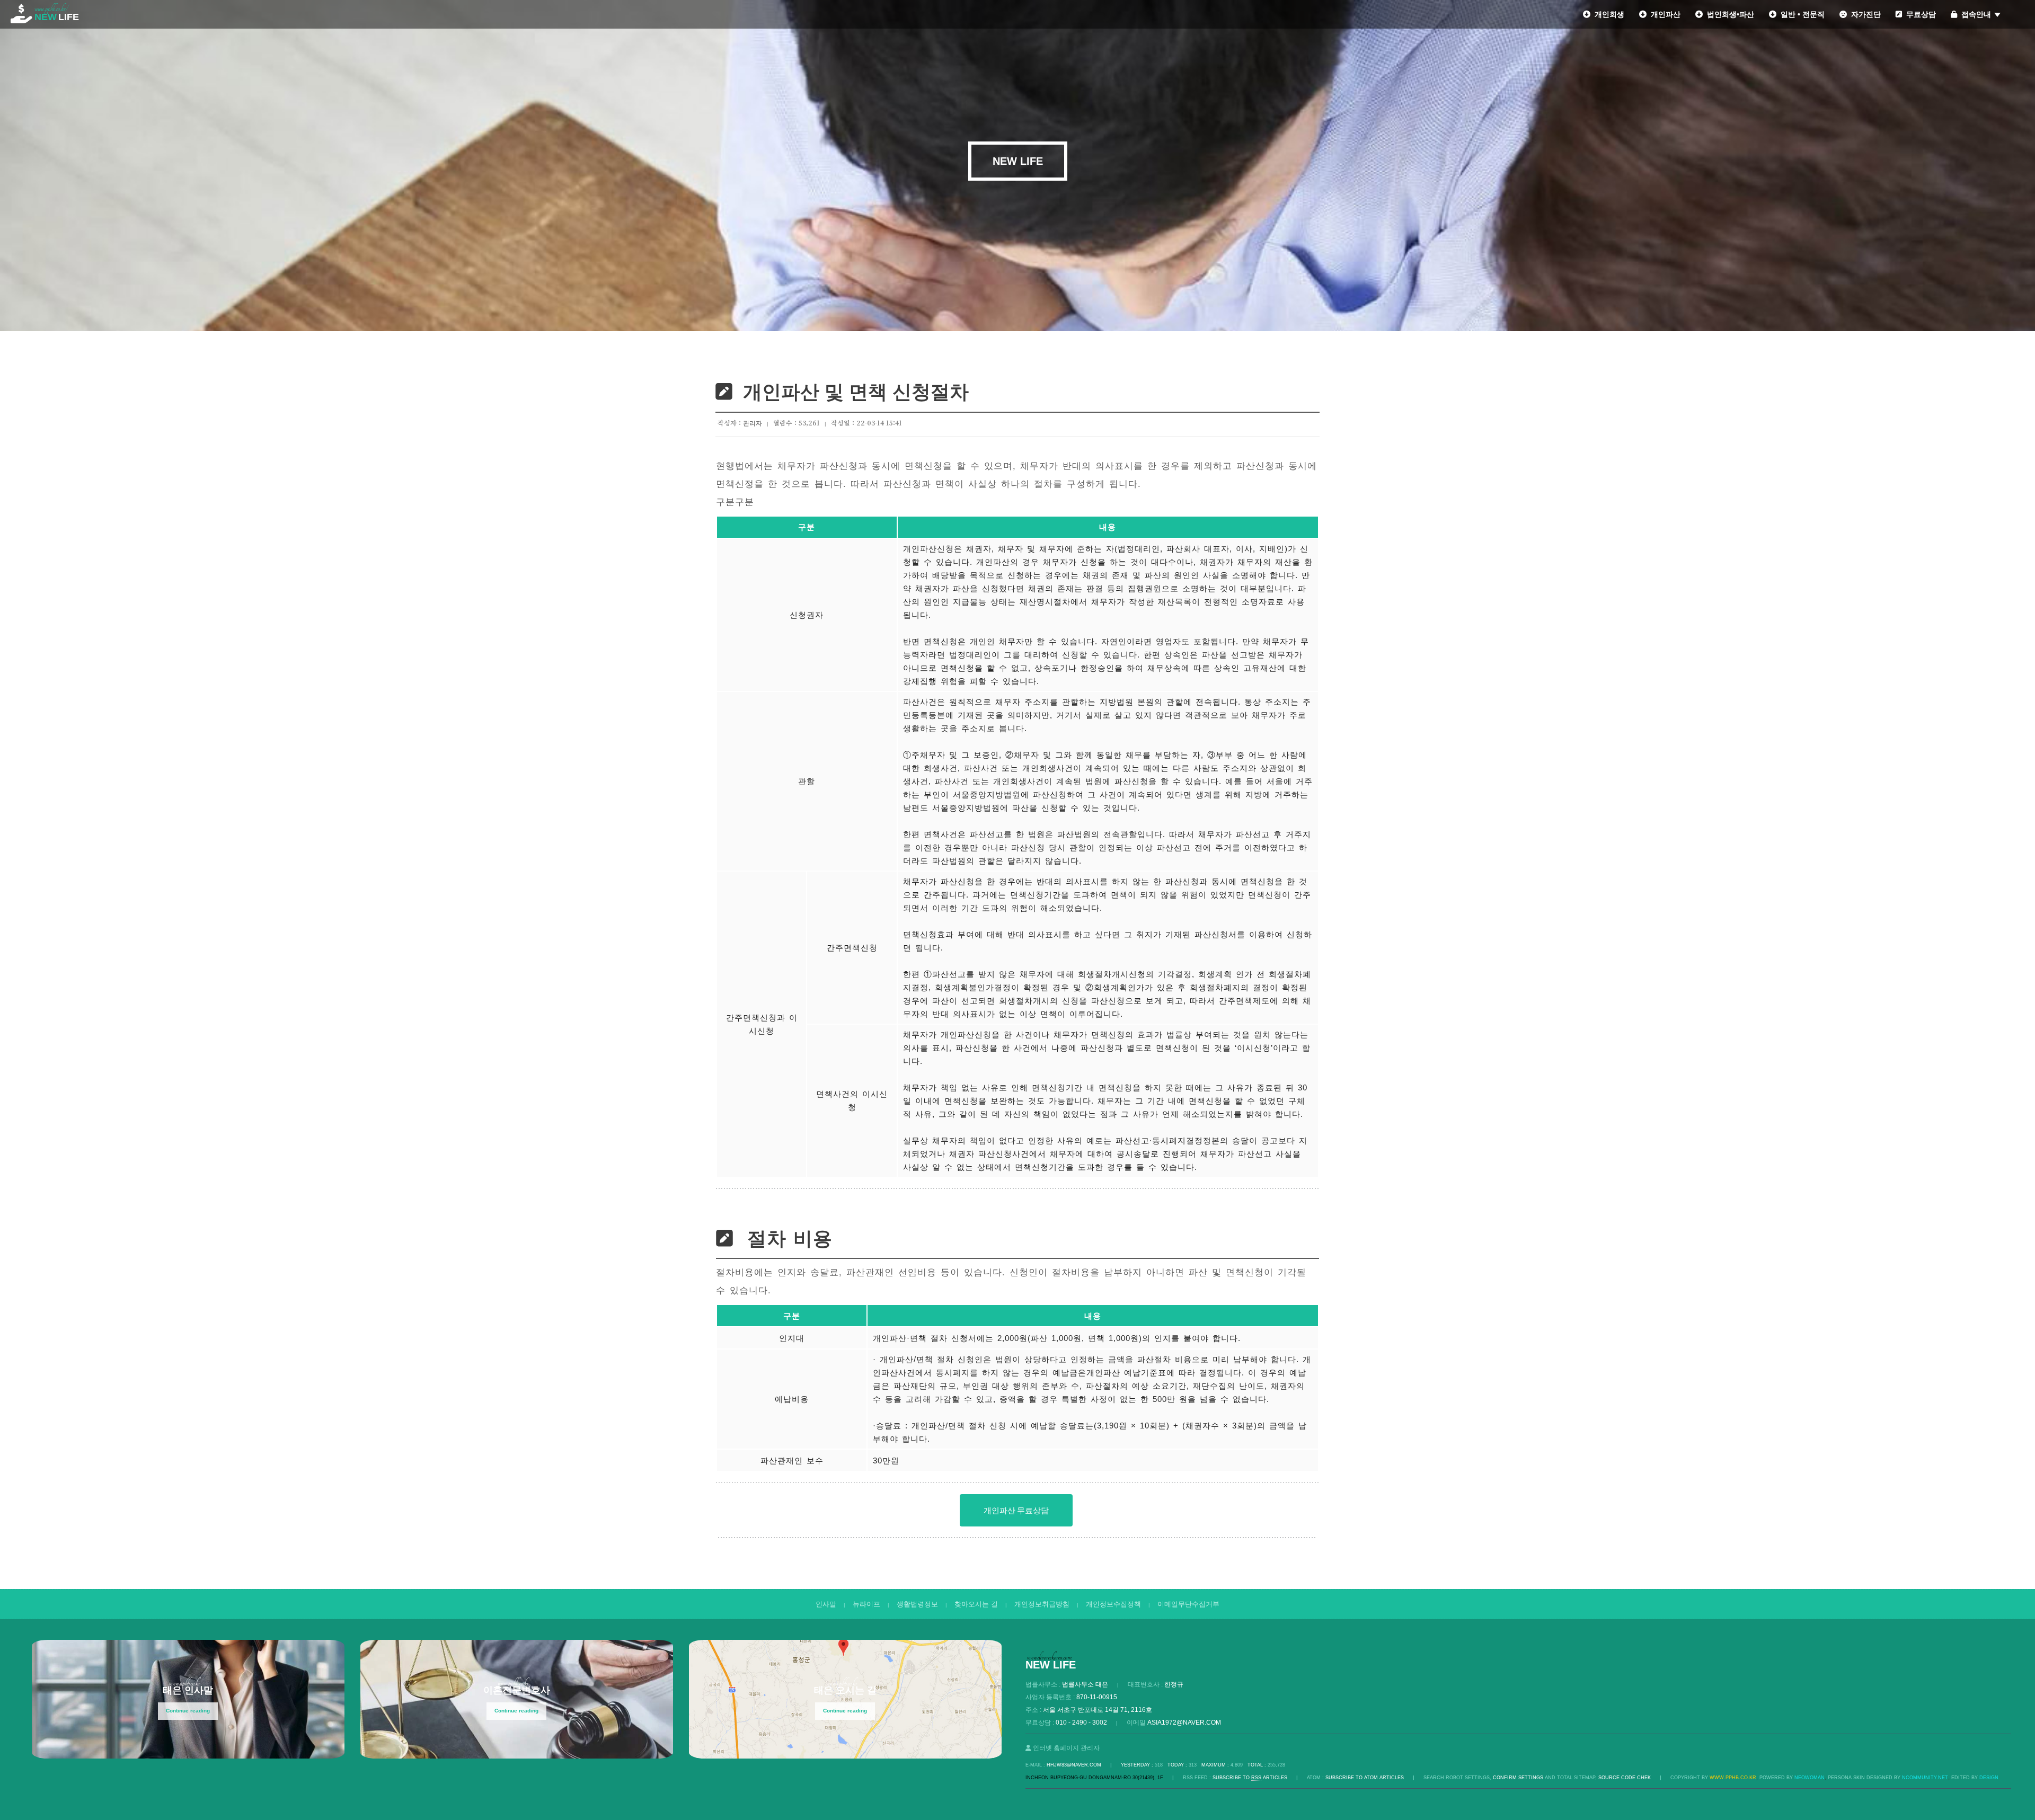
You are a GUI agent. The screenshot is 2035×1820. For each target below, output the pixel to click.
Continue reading (188, 1711)
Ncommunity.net (1925, 1778)
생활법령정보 (917, 1604)
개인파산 (1664, 14)
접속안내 (1974, 14)
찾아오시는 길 (976, 1604)
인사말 (826, 1604)
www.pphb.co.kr (1733, 1778)
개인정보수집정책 (1113, 1604)
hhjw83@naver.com (1074, 1765)
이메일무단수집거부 (1188, 1604)
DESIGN (1989, 1778)
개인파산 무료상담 (1016, 1510)
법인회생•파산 (1728, 14)
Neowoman (1810, 1778)
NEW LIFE (1018, 161)
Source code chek (1625, 1778)
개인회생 (1607, 14)
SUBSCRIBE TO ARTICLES (1250, 1778)
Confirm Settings (1518, 1778)
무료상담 (1919, 14)
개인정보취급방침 (1042, 1604)
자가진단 (1864, 14)
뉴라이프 (866, 1604)
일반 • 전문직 (1800, 14)
